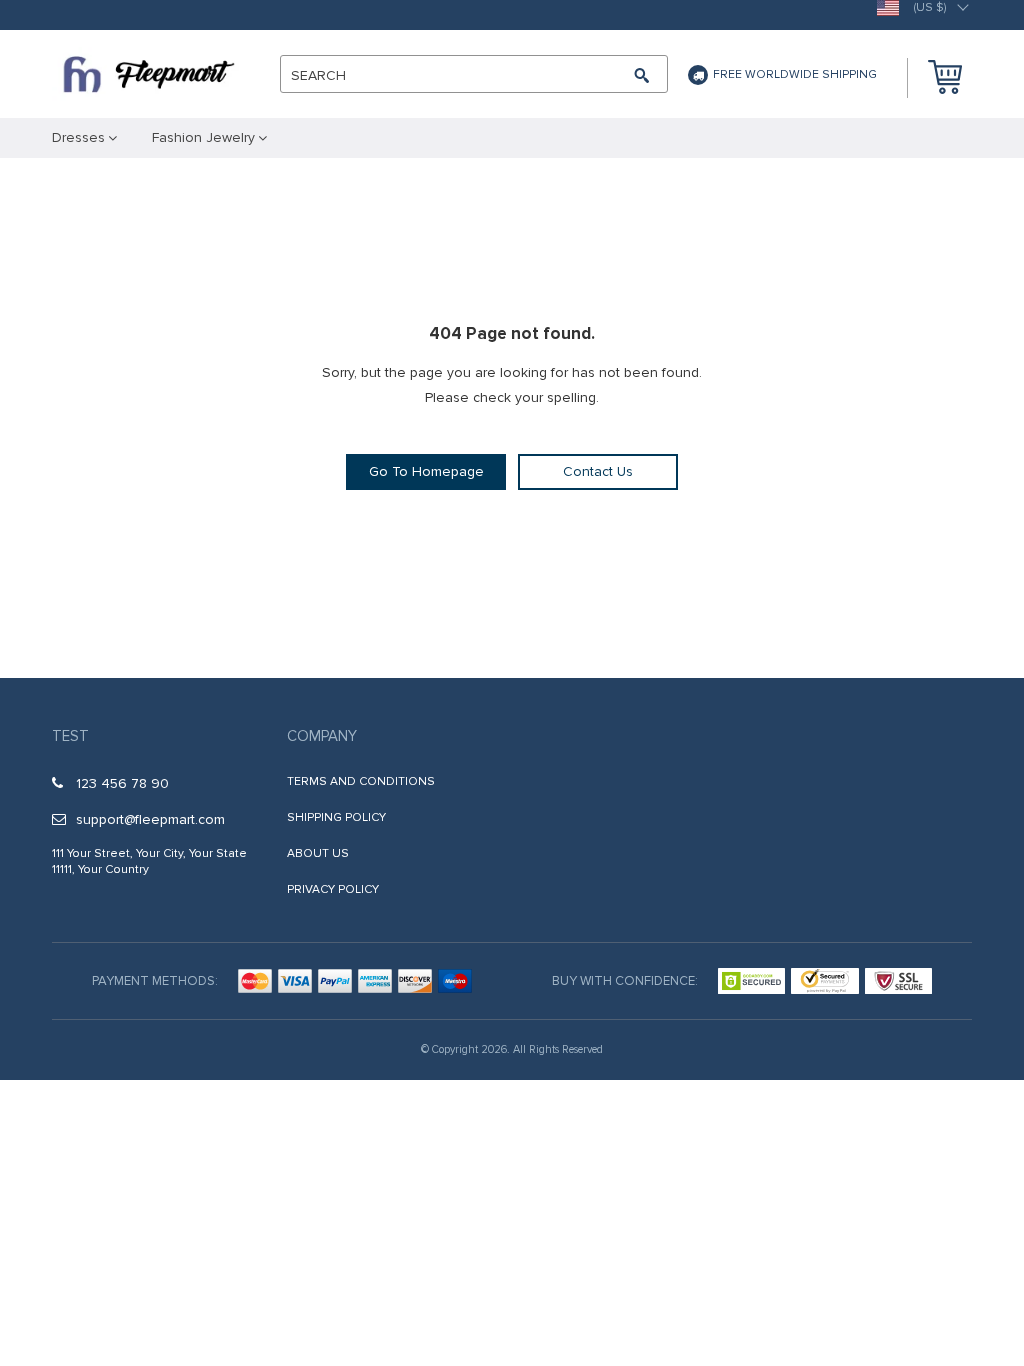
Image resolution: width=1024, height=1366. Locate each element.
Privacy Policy (333, 889)
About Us (318, 853)
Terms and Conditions (361, 781)
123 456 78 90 (122, 783)
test (70, 736)
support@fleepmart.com (150, 819)
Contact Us (598, 471)
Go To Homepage (426, 471)
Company (322, 736)
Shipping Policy (336, 817)
